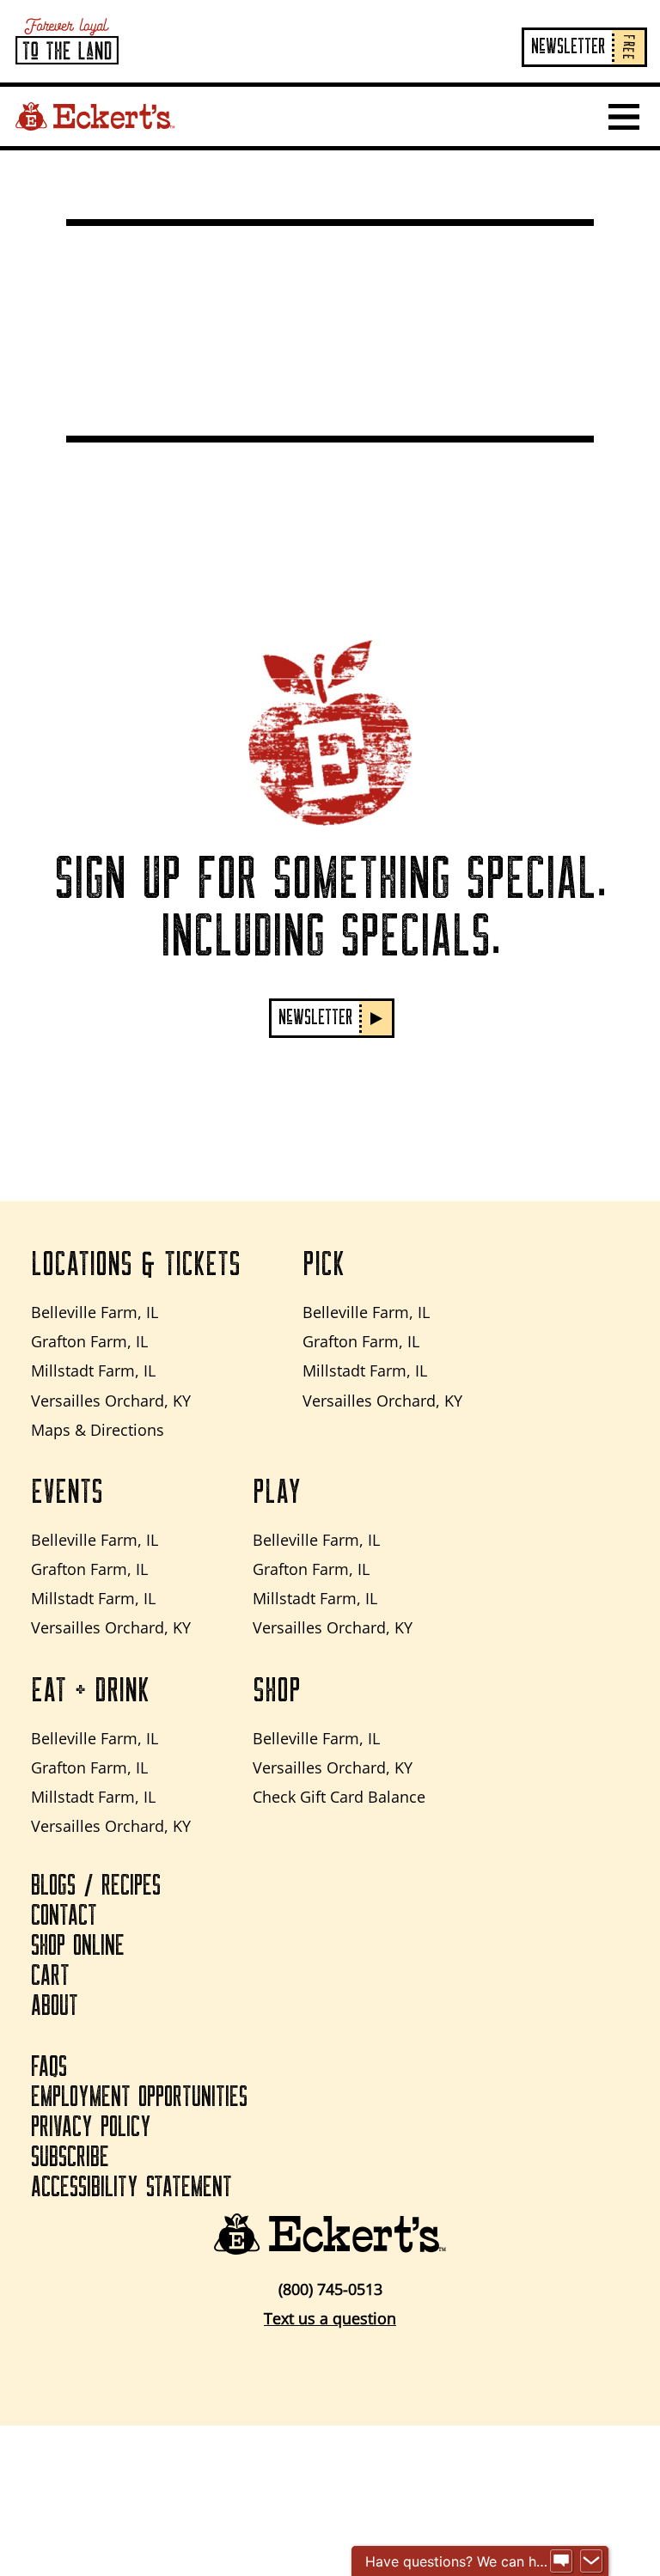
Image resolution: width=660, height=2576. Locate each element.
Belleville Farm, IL (95, 1312)
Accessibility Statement (131, 2188)
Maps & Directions (98, 1430)
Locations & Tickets (136, 1265)
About (55, 2006)
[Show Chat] (561, 2561)
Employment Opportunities (139, 2097)
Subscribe (70, 2158)
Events (67, 1492)
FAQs (49, 2067)
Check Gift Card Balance (339, 1797)
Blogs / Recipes (96, 1886)
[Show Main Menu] (624, 117)
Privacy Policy (91, 2127)
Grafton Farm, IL (89, 1341)
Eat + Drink (90, 1691)
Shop (277, 1691)
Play (277, 1492)
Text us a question (330, 2318)
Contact (64, 1916)
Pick (324, 1265)
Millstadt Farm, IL (93, 1370)
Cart (50, 1976)
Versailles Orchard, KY (111, 1401)
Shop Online (78, 1946)
